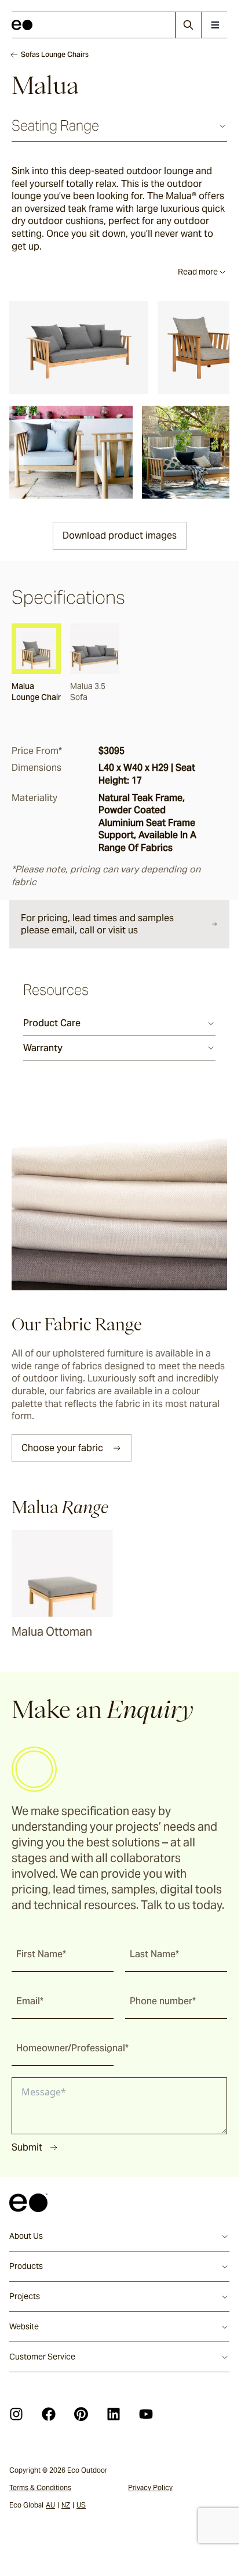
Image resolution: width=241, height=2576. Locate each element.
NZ (66, 2505)
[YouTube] (146, 2414)
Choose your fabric (62, 1448)
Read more (198, 272)
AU (50, 2505)
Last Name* (154, 1954)
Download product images (120, 535)
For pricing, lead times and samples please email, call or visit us (97, 924)
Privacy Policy (150, 2487)
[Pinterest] (81, 2414)
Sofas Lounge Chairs (55, 54)
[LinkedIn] (114, 2414)
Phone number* (163, 2001)
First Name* (41, 1954)
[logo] (22, 25)
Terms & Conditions (40, 2487)
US (81, 2505)
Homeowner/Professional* (72, 2048)
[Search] (188, 25)
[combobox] (63, 2048)
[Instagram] (16, 2414)
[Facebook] (49, 2414)
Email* (30, 2001)
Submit (27, 2147)
